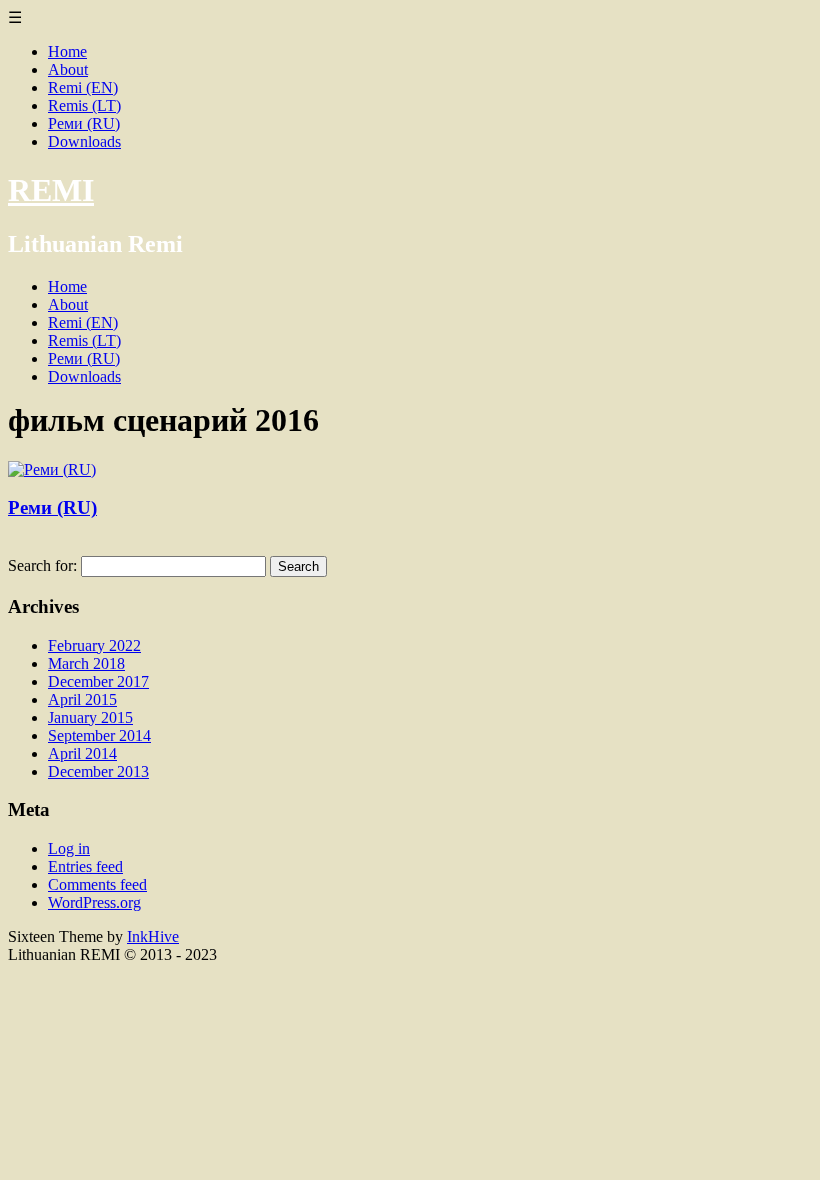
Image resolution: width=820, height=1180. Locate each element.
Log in (69, 848)
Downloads (84, 141)
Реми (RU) (84, 123)
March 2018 (86, 663)
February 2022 (94, 645)
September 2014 (99, 735)
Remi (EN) (83, 87)
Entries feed (85, 866)
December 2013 (98, 771)
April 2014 (82, 753)
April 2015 (82, 699)
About (68, 69)
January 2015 (90, 717)
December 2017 (98, 681)
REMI (51, 190)
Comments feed (97, 884)
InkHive (153, 936)
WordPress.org (94, 902)
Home (67, 51)
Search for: (42, 565)
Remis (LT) (84, 105)
